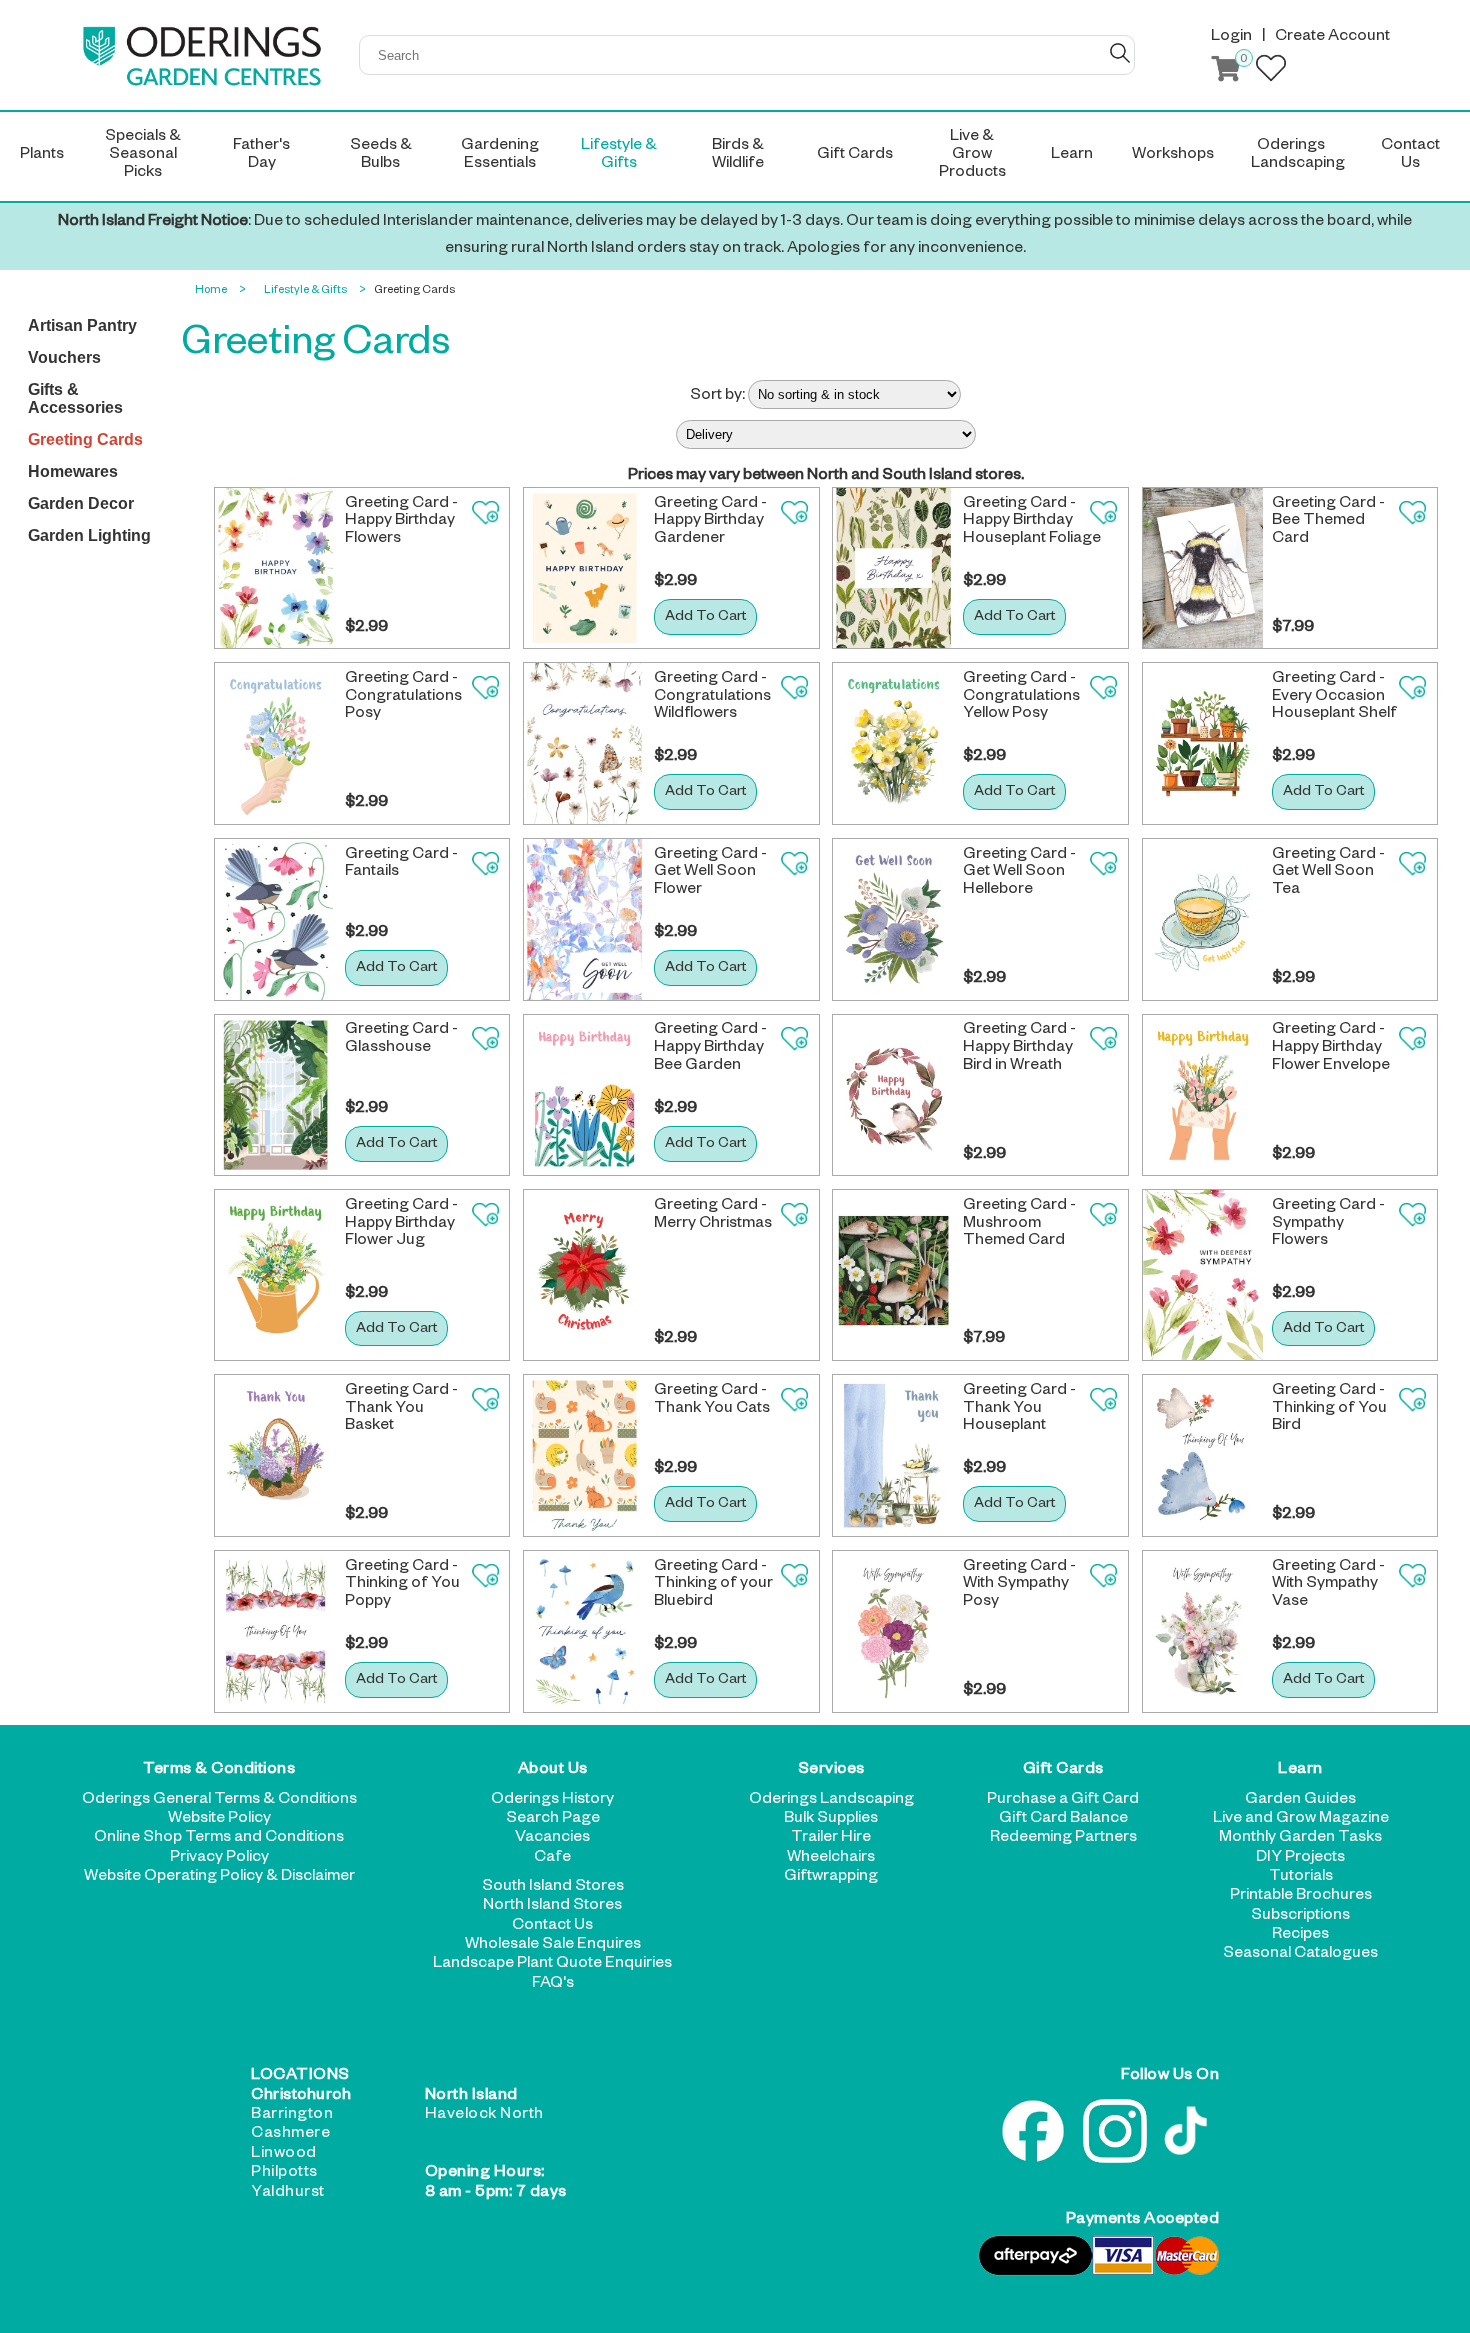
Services (831, 1771)
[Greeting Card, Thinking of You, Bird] (1203, 1455)
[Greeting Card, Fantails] (275, 919)
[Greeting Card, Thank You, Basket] (275, 1455)
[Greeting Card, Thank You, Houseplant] (893, 1455)
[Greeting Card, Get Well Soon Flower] (584, 919)
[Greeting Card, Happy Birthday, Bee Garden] (584, 1095)
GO (1120, 53)
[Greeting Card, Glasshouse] (275, 1095)
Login (1231, 38)
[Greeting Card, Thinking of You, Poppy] (275, 1631)
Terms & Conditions (219, 1771)
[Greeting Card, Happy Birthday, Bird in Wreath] (893, 1095)
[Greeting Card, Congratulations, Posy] (275, 743)
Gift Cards (1063, 1771)
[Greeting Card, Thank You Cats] (584, 1455)
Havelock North (484, 2116)
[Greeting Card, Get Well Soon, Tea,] (1203, 919)
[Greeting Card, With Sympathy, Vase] (1203, 1631)
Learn (1300, 1771)
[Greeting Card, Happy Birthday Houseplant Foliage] (893, 568)
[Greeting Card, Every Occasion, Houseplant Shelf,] (1203, 743)
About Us (553, 1771)
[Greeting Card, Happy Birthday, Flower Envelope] (1203, 1095)
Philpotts (284, 2174)
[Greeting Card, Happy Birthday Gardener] (584, 568)
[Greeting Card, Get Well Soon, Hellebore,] (893, 919)
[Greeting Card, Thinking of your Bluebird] (584, 1631)
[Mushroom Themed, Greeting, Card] (893, 1275)
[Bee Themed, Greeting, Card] (1203, 568)
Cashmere (290, 2135)
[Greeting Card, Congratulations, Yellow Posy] (893, 743)
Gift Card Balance (1063, 1820)
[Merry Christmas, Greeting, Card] (584, 1275)
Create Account (1332, 38)
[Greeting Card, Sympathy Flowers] (1203, 1275)
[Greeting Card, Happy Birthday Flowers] (275, 568)
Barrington (292, 2116)
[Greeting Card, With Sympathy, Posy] (893, 1631)
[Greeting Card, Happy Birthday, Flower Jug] (275, 1275)
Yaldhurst (288, 2194)
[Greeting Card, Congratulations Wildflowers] (584, 743)
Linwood (284, 2155)
